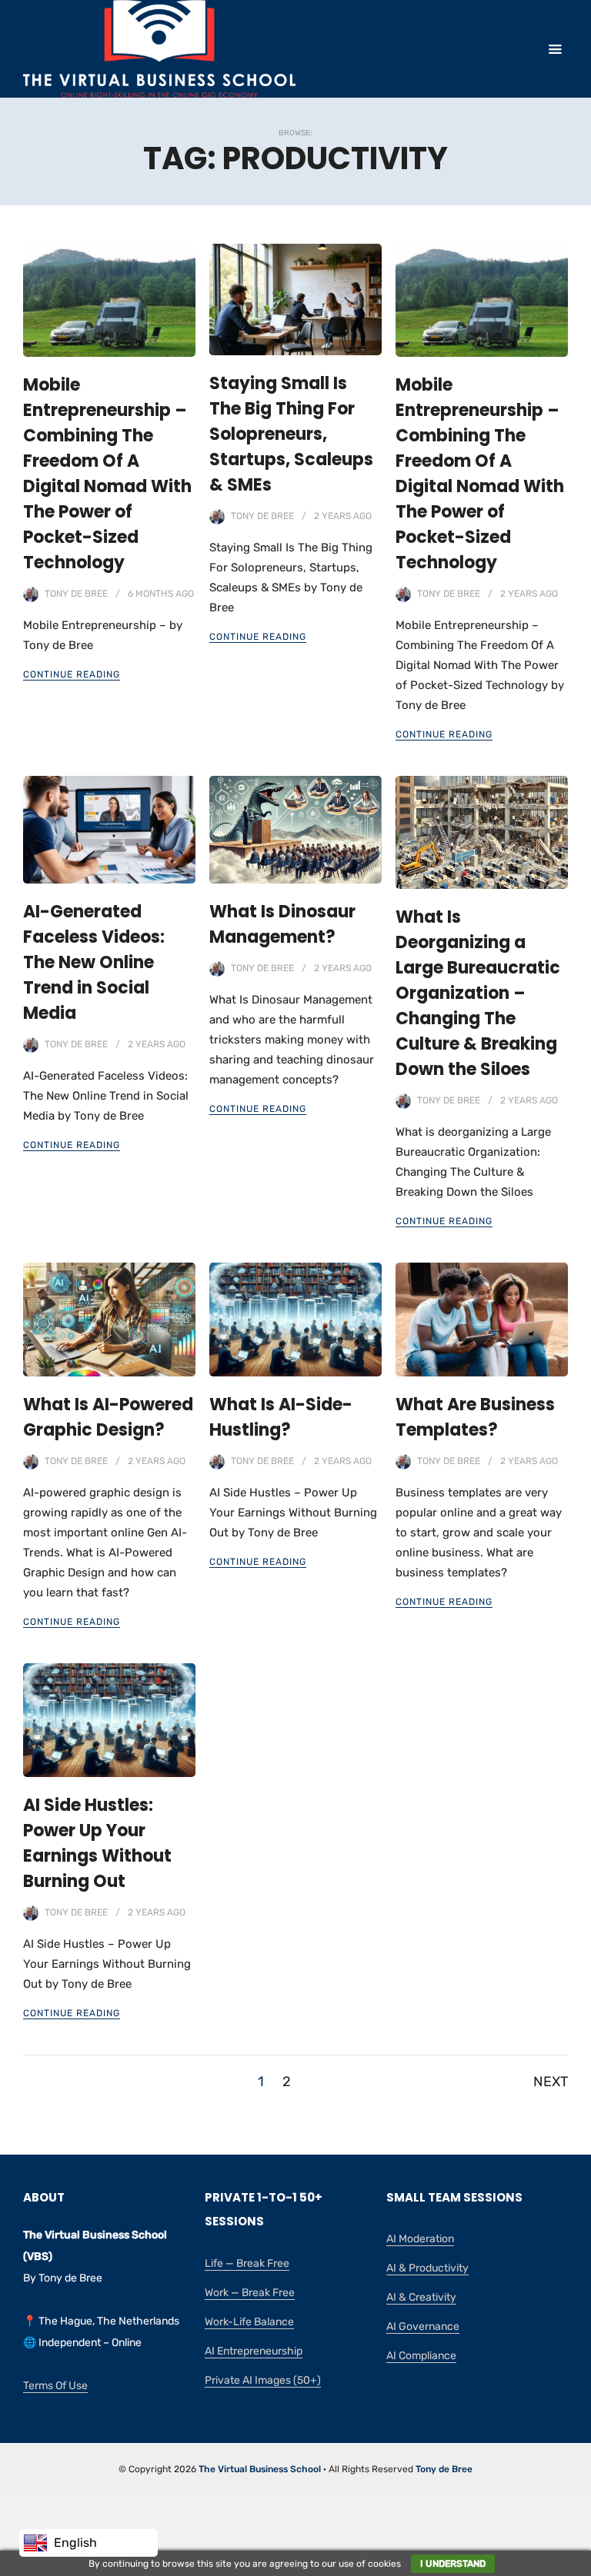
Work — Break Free (250, 2293)
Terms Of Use (55, 2386)
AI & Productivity (427, 2268)
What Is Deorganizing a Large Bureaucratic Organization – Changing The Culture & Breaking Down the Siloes (478, 993)
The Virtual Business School (260, 2469)
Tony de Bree (76, 594)
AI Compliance (421, 2356)
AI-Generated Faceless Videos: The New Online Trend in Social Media (94, 962)
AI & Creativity (421, 2297)
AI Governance (423, 2326)
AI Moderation (420, 2239)
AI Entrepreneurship (254, 2351)
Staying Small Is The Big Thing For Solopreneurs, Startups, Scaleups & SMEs (291, 434)
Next (551, 2082)
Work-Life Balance (249, 2322)
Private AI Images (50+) (263, 2380)
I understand (453, 2564)
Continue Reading (72, 674)
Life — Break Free (247, 2263)
